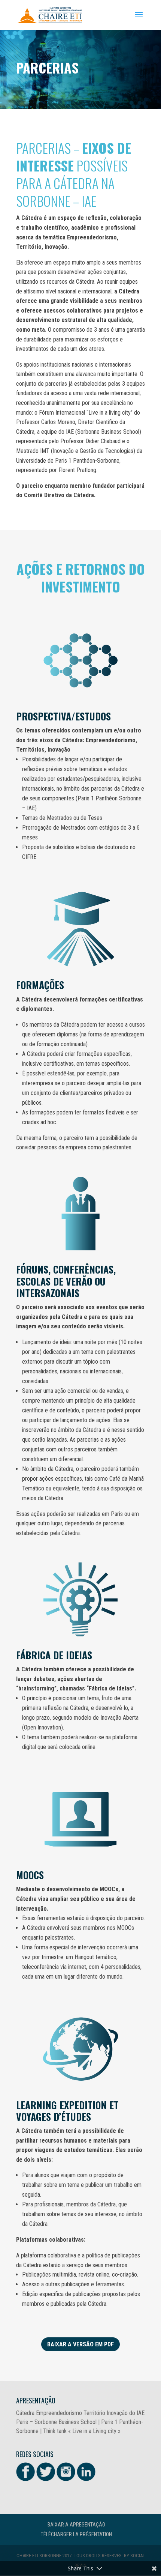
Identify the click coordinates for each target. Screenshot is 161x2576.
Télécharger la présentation (76, 2534)
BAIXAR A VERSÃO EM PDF (80, 2344)
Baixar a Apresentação (76, 2525)
